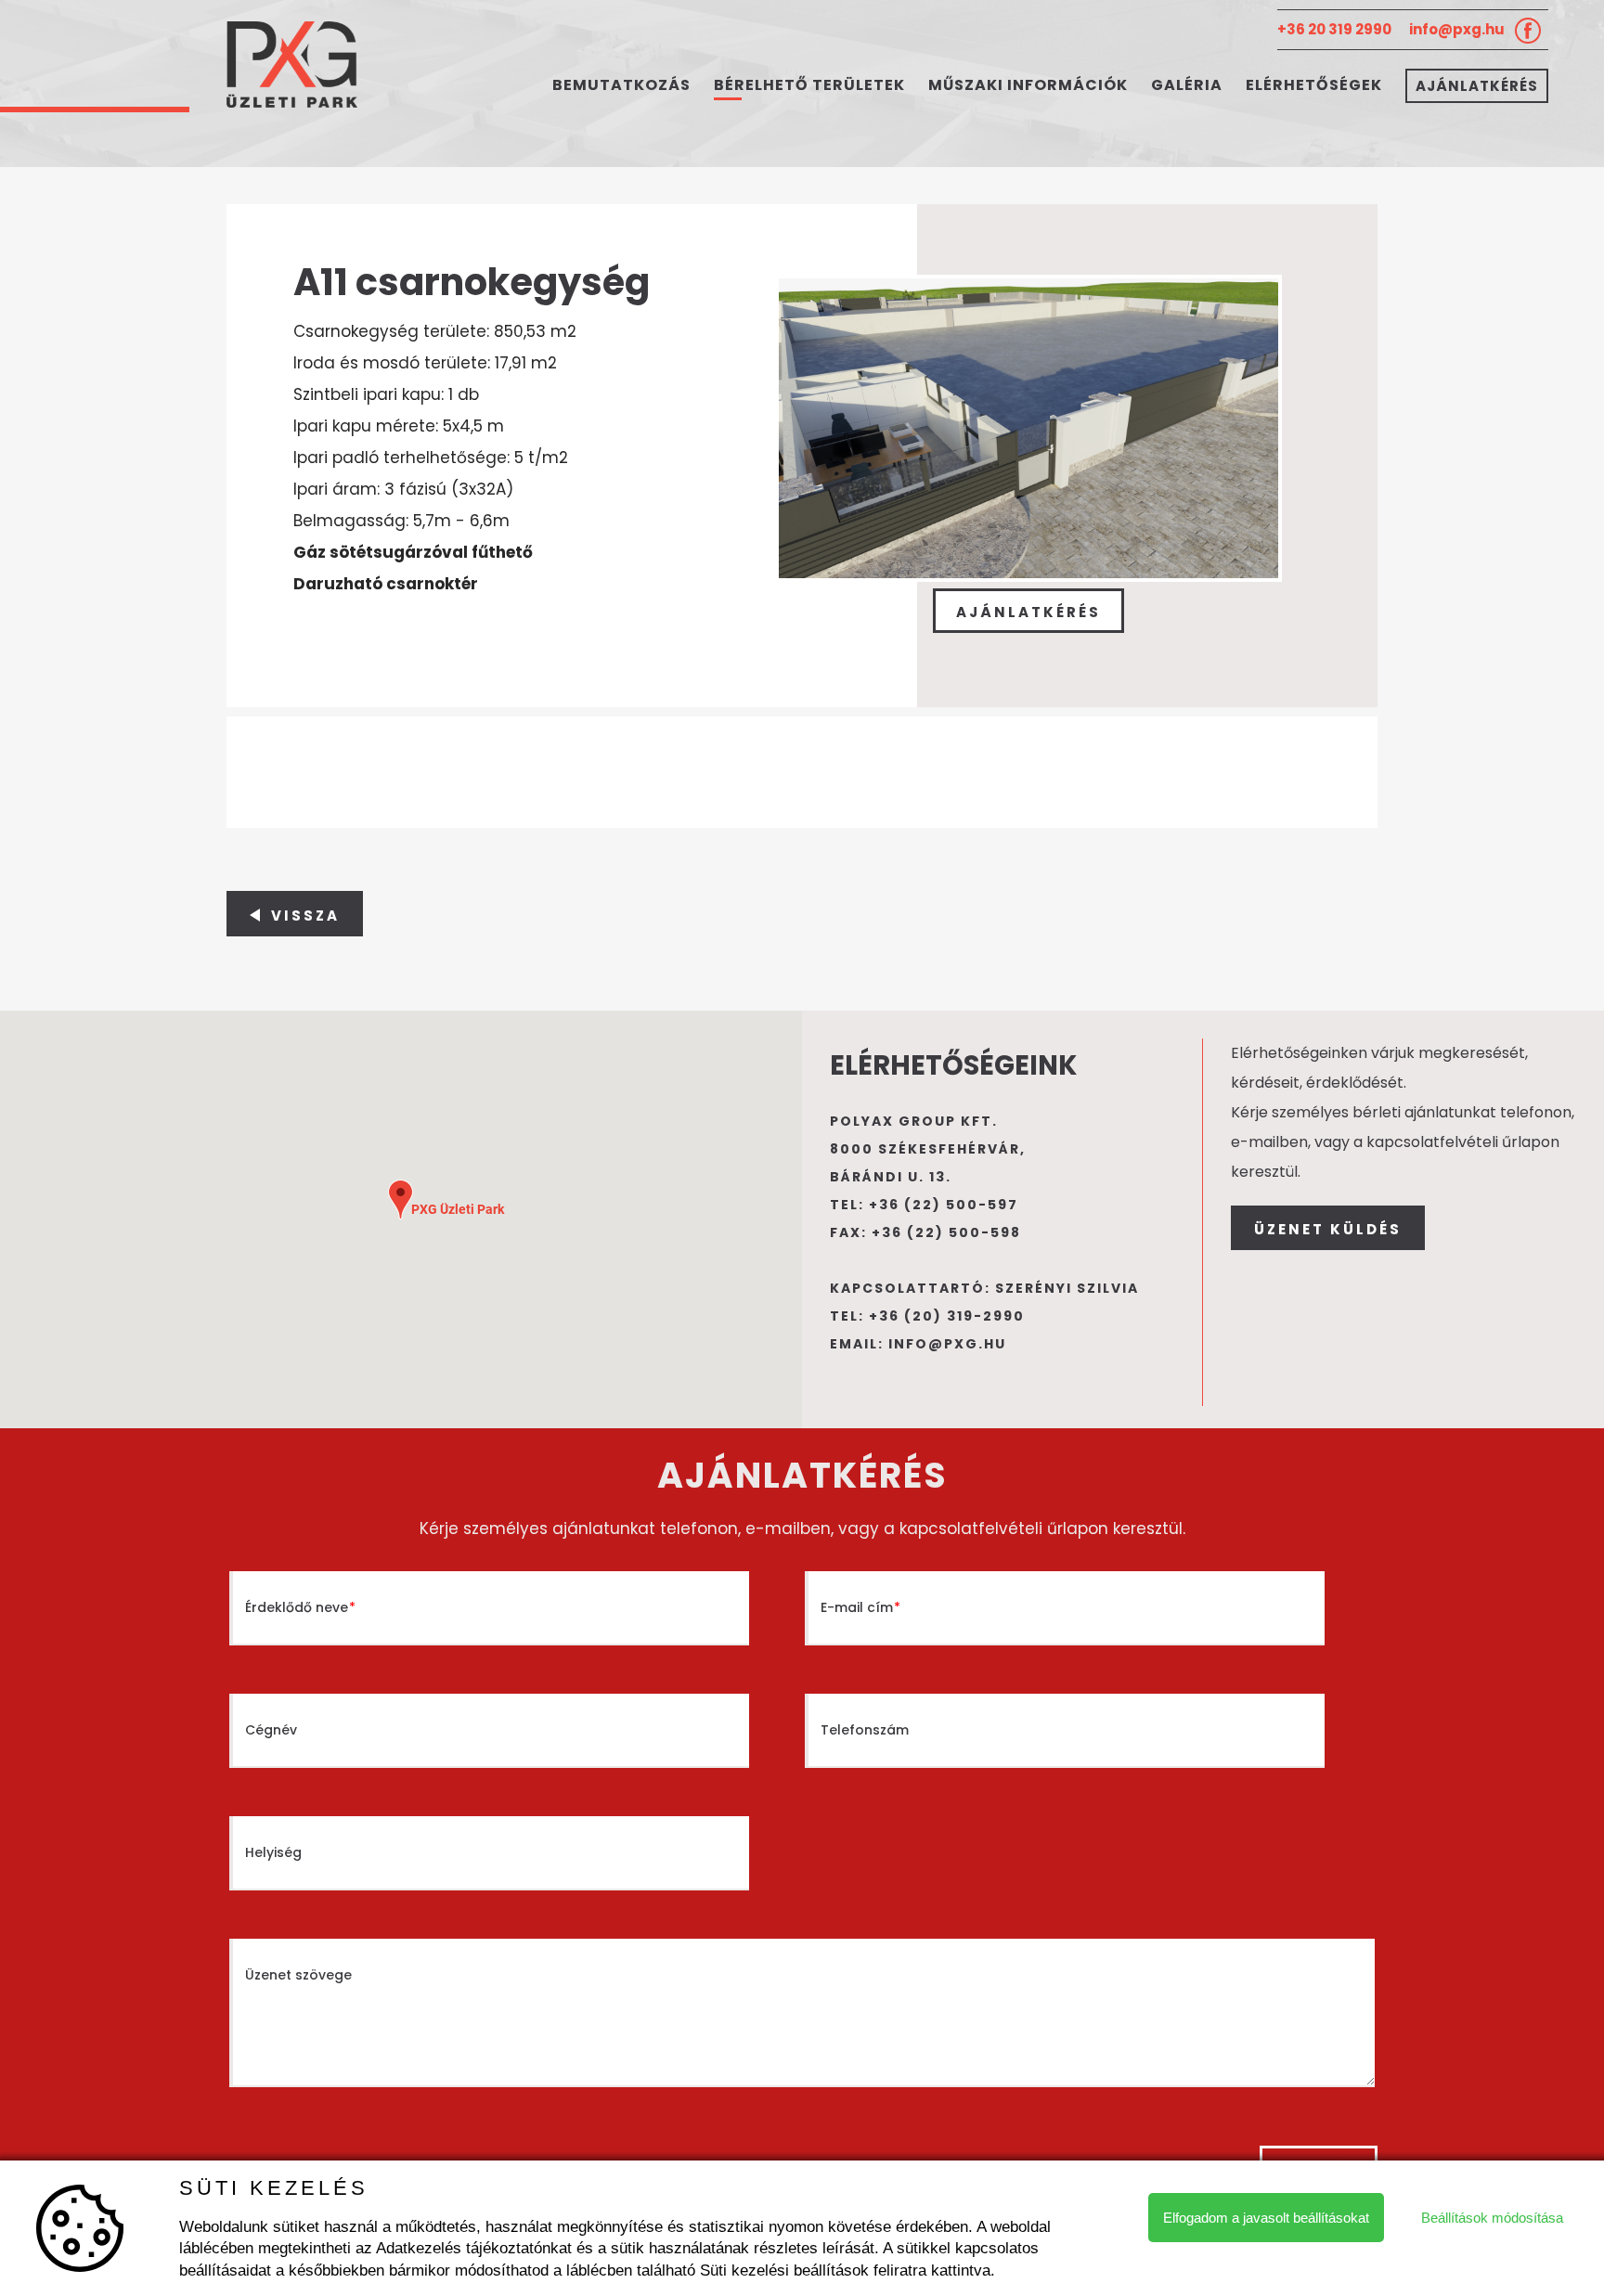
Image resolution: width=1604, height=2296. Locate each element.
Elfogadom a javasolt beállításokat (1266, 2218)
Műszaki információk (1028, 85)
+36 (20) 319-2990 (947, 1316)
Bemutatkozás (621, 85)
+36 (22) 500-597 (944, 1205)
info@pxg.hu (1457, 29)
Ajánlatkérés (1477, 86)
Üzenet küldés (1328, 1229)
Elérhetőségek (1314, 85)
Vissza (305, 916)
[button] (401, 1200)
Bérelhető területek (809, 85)
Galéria (1187, 85)
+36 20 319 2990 (1334, 29)
